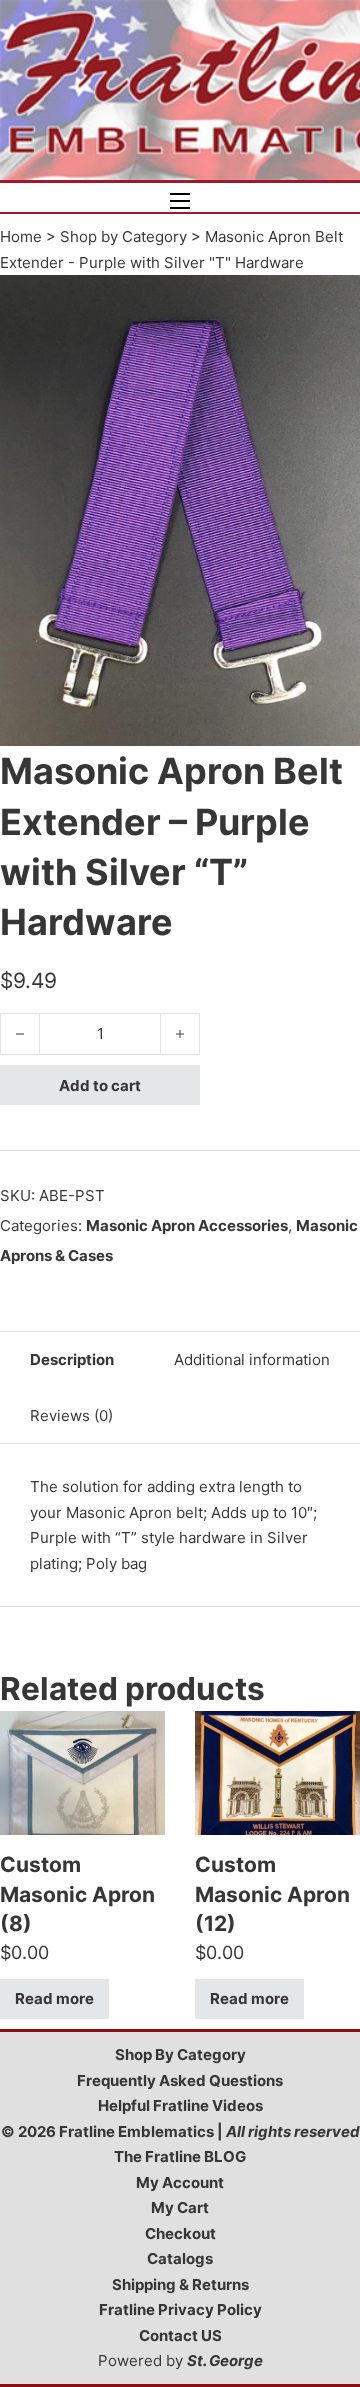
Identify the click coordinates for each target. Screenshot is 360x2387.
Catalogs (180, 2258)
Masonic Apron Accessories (187, 1225)
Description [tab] (72, 1359)
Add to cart (100, 1085)
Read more (54, 1998)
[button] (333, 302)
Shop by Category (123, 236)
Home (21, 236)
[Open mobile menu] (180, 201)
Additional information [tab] (252, 1359)
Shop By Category (180, 2054)
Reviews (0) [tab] (71, 1415)
